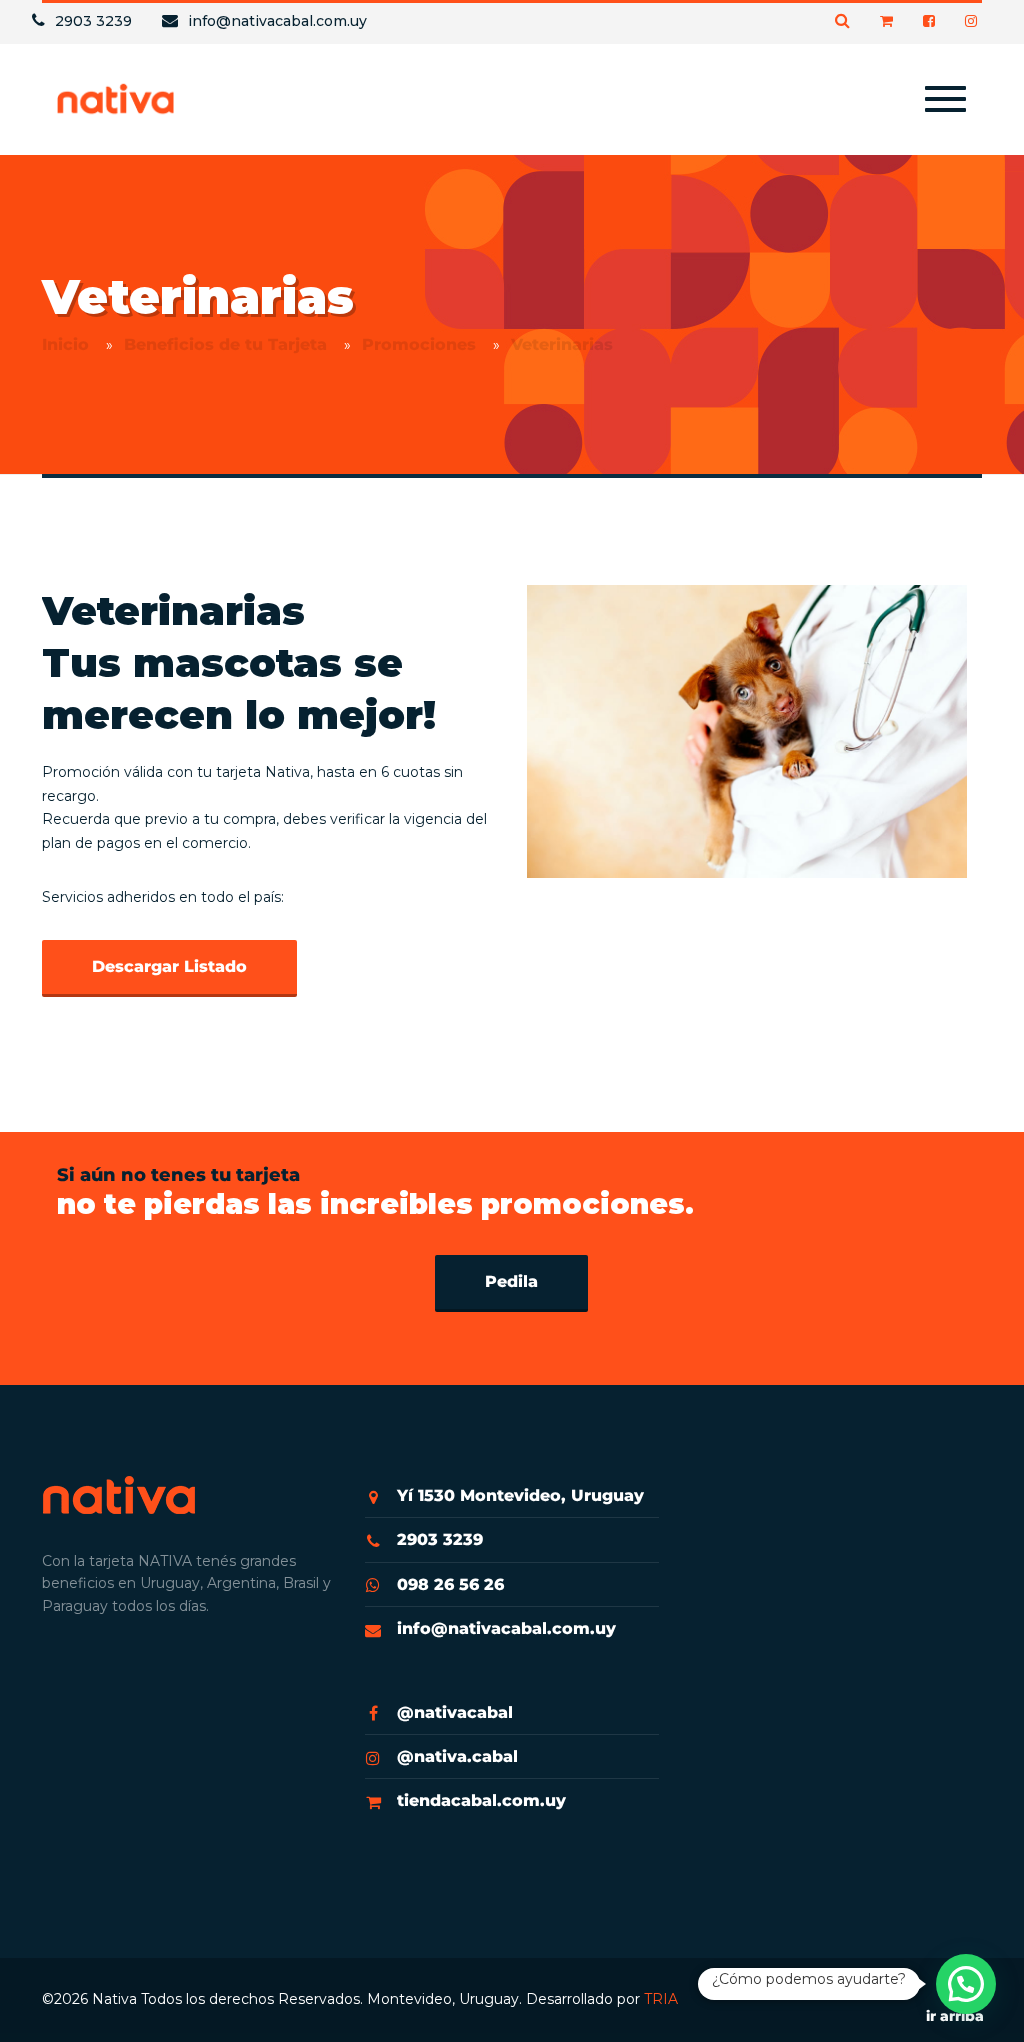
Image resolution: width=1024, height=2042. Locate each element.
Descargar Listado (169, 966)
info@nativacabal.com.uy (506, 1628)
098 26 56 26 (450, 1584)
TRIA (661, 1999)
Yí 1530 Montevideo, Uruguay (520, 1495)
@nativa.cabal (457, 1756)
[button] (966, 1984)
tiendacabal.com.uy (481, 1800)
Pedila (511, 1281)
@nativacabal (455, 1712)
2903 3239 (440, 1539)
